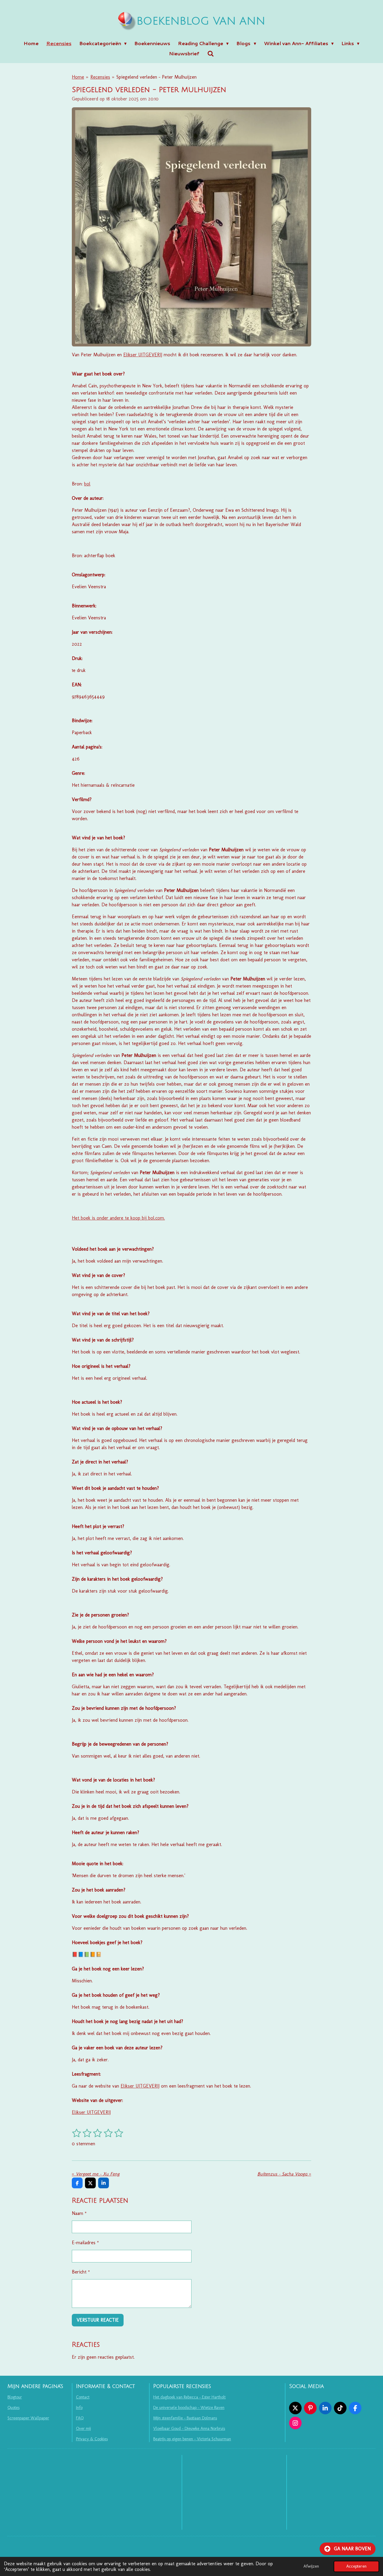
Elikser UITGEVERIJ (143, 355)
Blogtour (15, 2397)
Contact (83, 2397)
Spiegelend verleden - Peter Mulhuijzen (156, 77)
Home (78, 77)
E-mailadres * (85, 2243)
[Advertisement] (234, 2492)
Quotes (13, 2408)
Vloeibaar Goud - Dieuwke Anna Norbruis (189, 2428)
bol (87, 484)
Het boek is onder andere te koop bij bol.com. (118, 1218)
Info (79, 2408)
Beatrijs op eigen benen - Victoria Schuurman (192, 2439)
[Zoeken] (210, 53)
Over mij (83, 2428)
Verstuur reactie (98, 2320)
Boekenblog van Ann (201, 21)
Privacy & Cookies (92, 2439)
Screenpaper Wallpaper (28, 2418)
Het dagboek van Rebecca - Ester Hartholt (189, 2397)
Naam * (79, 2213)
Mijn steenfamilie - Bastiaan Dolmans (185, 2418)
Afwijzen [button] (311, 2566)
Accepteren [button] (356, 2566)
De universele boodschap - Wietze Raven (189, 2408)
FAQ (80, 2418)
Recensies (100, 77)
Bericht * (81, 2272)
